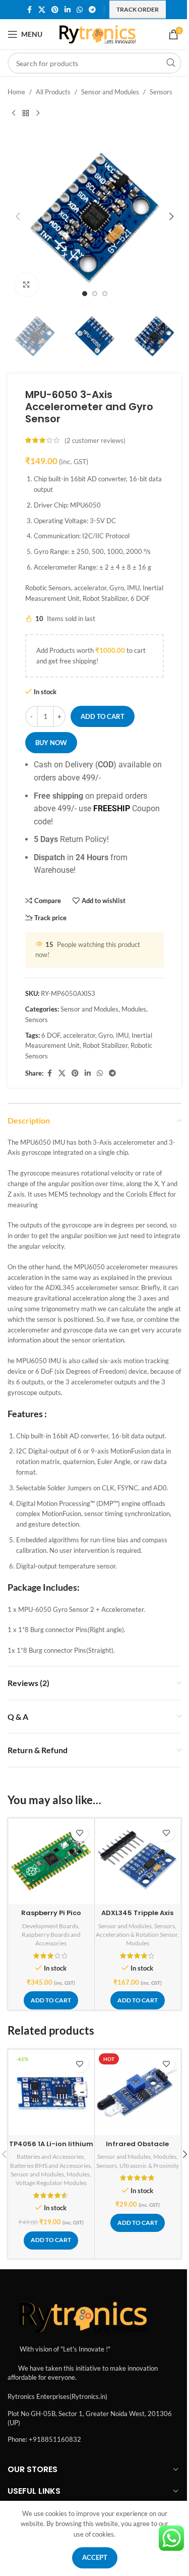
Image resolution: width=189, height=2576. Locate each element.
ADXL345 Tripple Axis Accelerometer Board (138, 1917)
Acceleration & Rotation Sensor (137, 1935)
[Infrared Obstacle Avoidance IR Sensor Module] (138, 2092)
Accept (95, 2557)
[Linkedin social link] (68, 10)
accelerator (79, 1035)
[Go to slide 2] (95, 294)
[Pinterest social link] (55, 10)
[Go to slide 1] (85, 294)
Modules (134, 1009)
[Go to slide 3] (105, 294)
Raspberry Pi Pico (51, 1913)
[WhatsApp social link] (80, 10)
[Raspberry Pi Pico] (51, 1861)
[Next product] (38, 114)
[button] (18, 216)
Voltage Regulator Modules (51, 2183)
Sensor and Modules (110, 92)
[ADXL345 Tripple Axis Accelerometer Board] (138, 1861)
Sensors (161, 92)
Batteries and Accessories (50, 2157)
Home (16, 92)
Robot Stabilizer (105, 1045)
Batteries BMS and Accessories (50, 2166)
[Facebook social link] (29, 10)
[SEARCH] (171, 63)
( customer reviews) (95, 440)
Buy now (51, 743)
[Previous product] (14, 114)
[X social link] (42, 10)
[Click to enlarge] (26, 285)
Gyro (106, 1035)
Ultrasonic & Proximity (149, 2166)
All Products (53, 92)
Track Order (138, 9)
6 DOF (51, 1035)
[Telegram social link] (92, 10)
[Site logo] (98, 33)
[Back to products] (26, 114)
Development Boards (50, 1926)
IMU (122, 1035)
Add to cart (103, 716)
